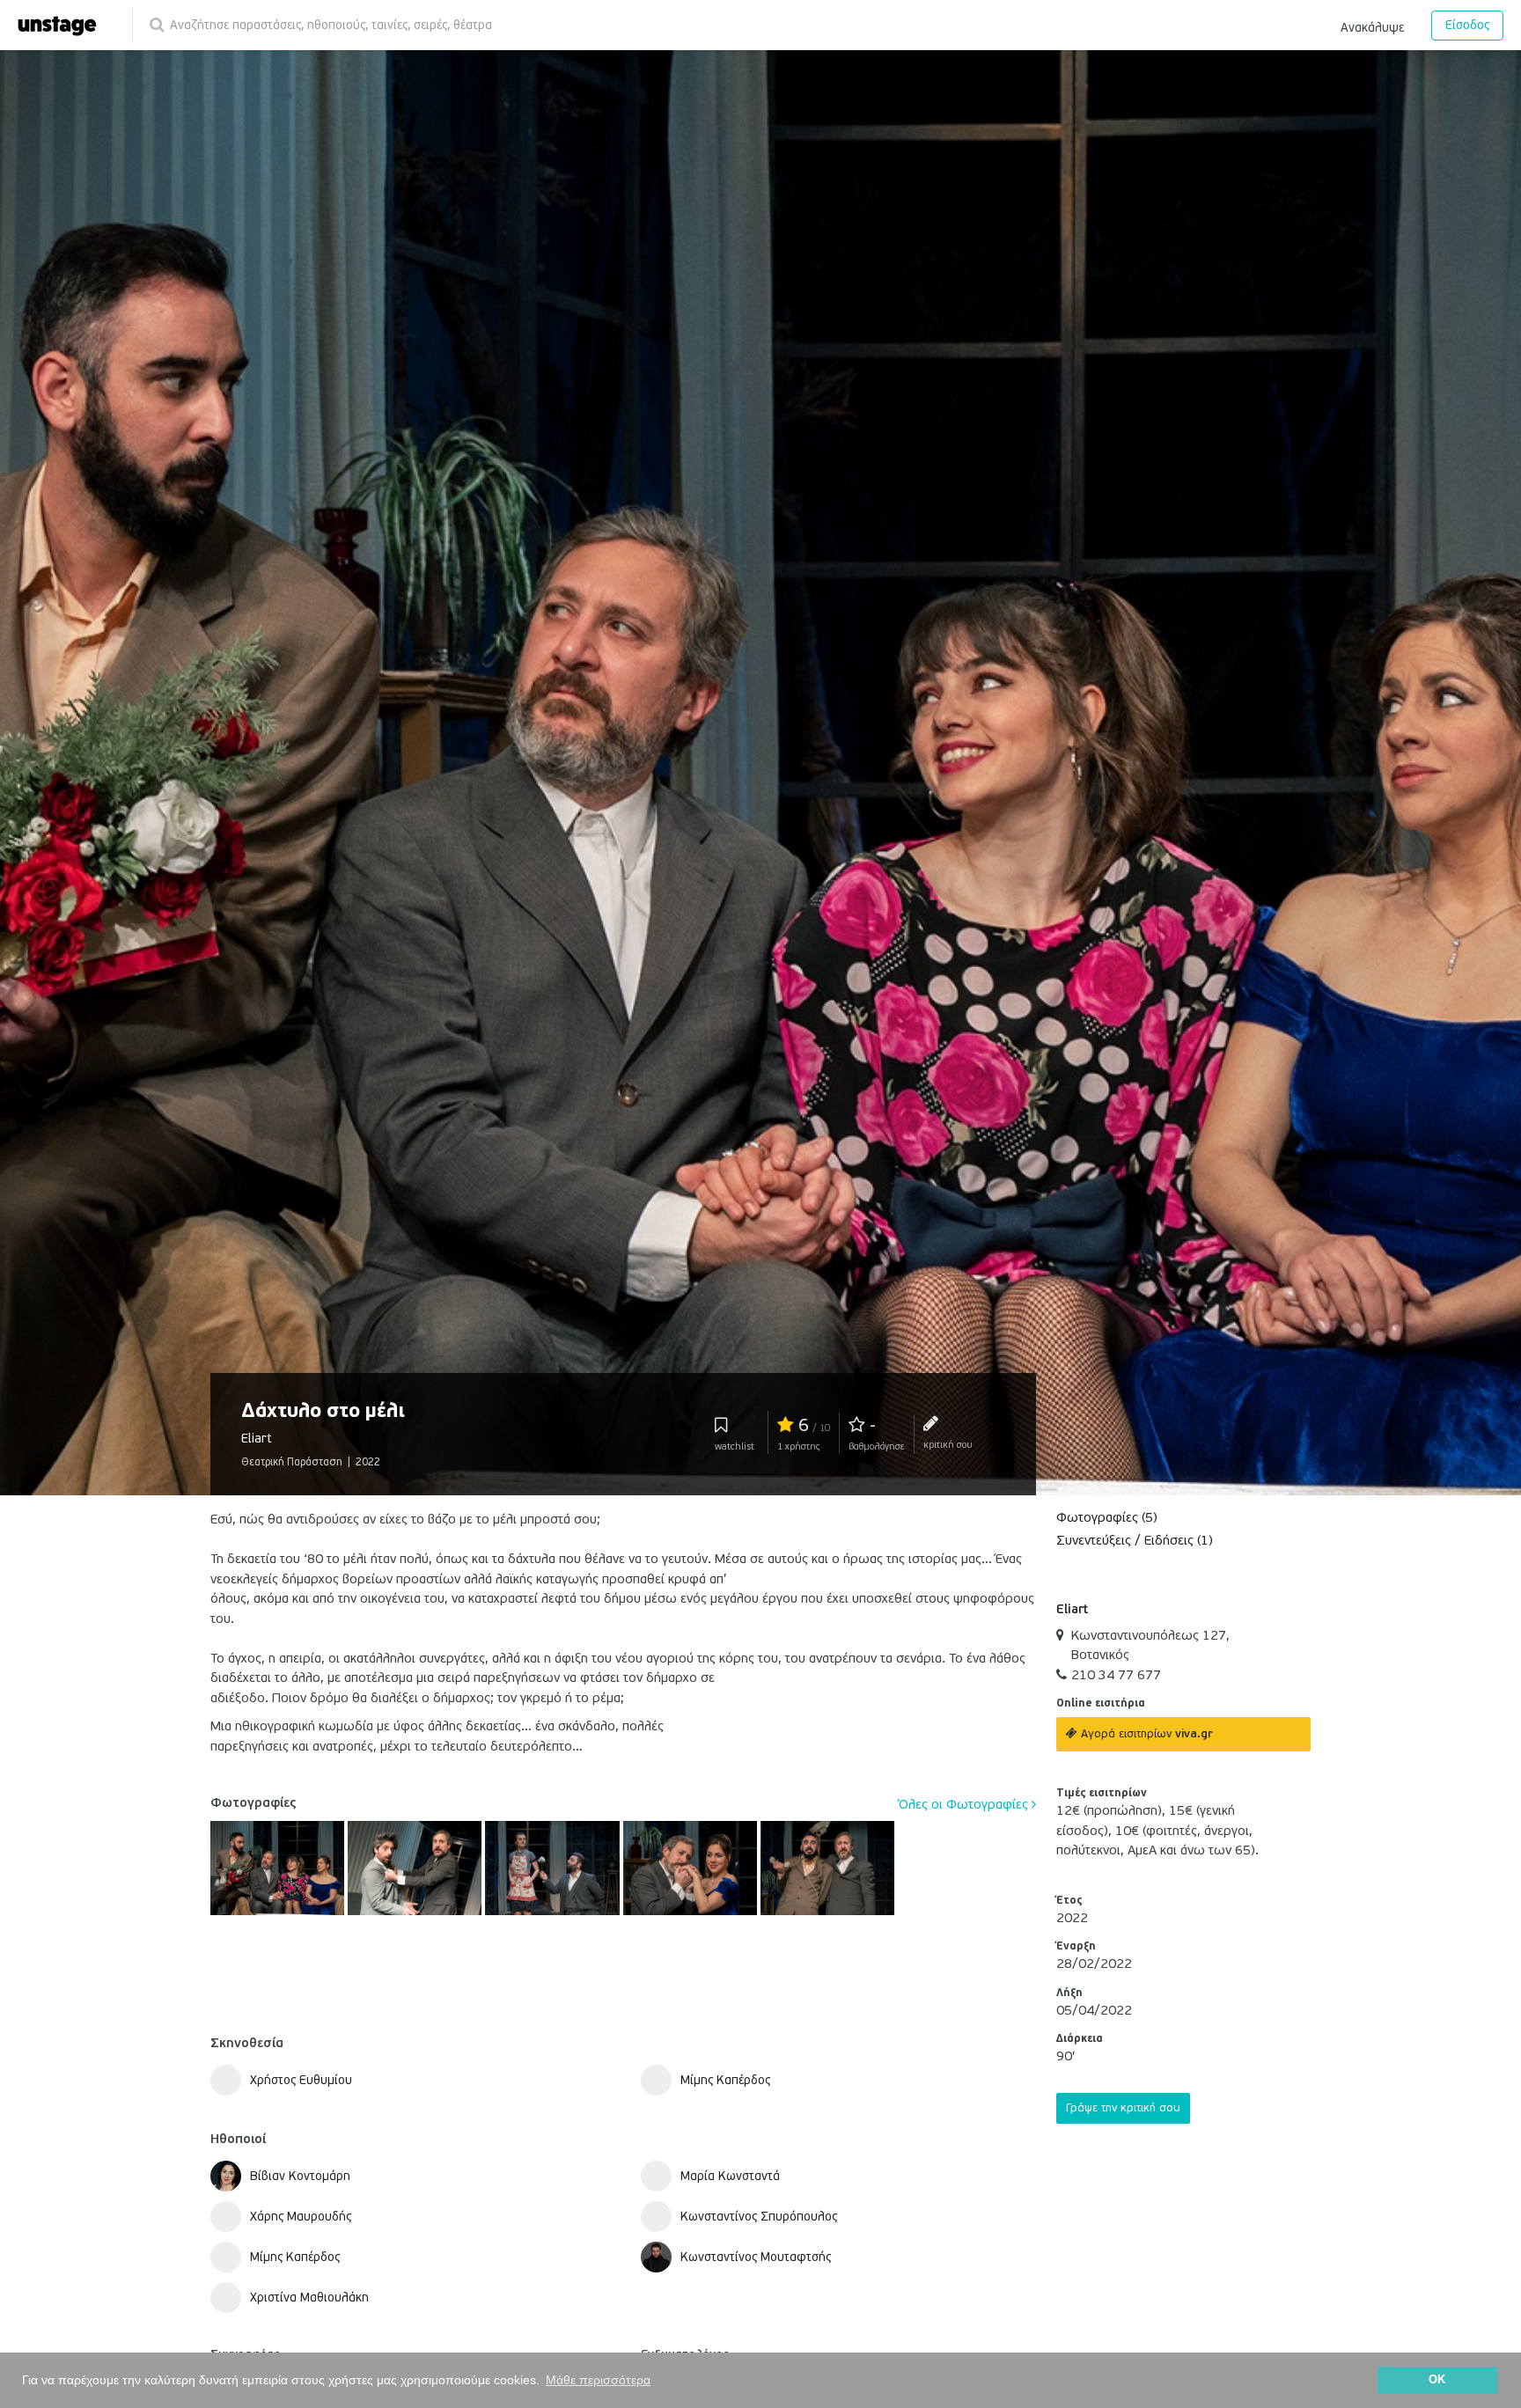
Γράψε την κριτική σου (1123, 2108)
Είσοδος (1467, 25)
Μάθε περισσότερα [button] (598, 2380)
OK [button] (1437, 2380)
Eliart (1072, 1609)
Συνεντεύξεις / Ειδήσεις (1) (1135, 1540)
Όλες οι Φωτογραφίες (965, 1804)
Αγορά (1145, 1734)
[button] (1372, 25)
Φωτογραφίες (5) (1107, 1517)
